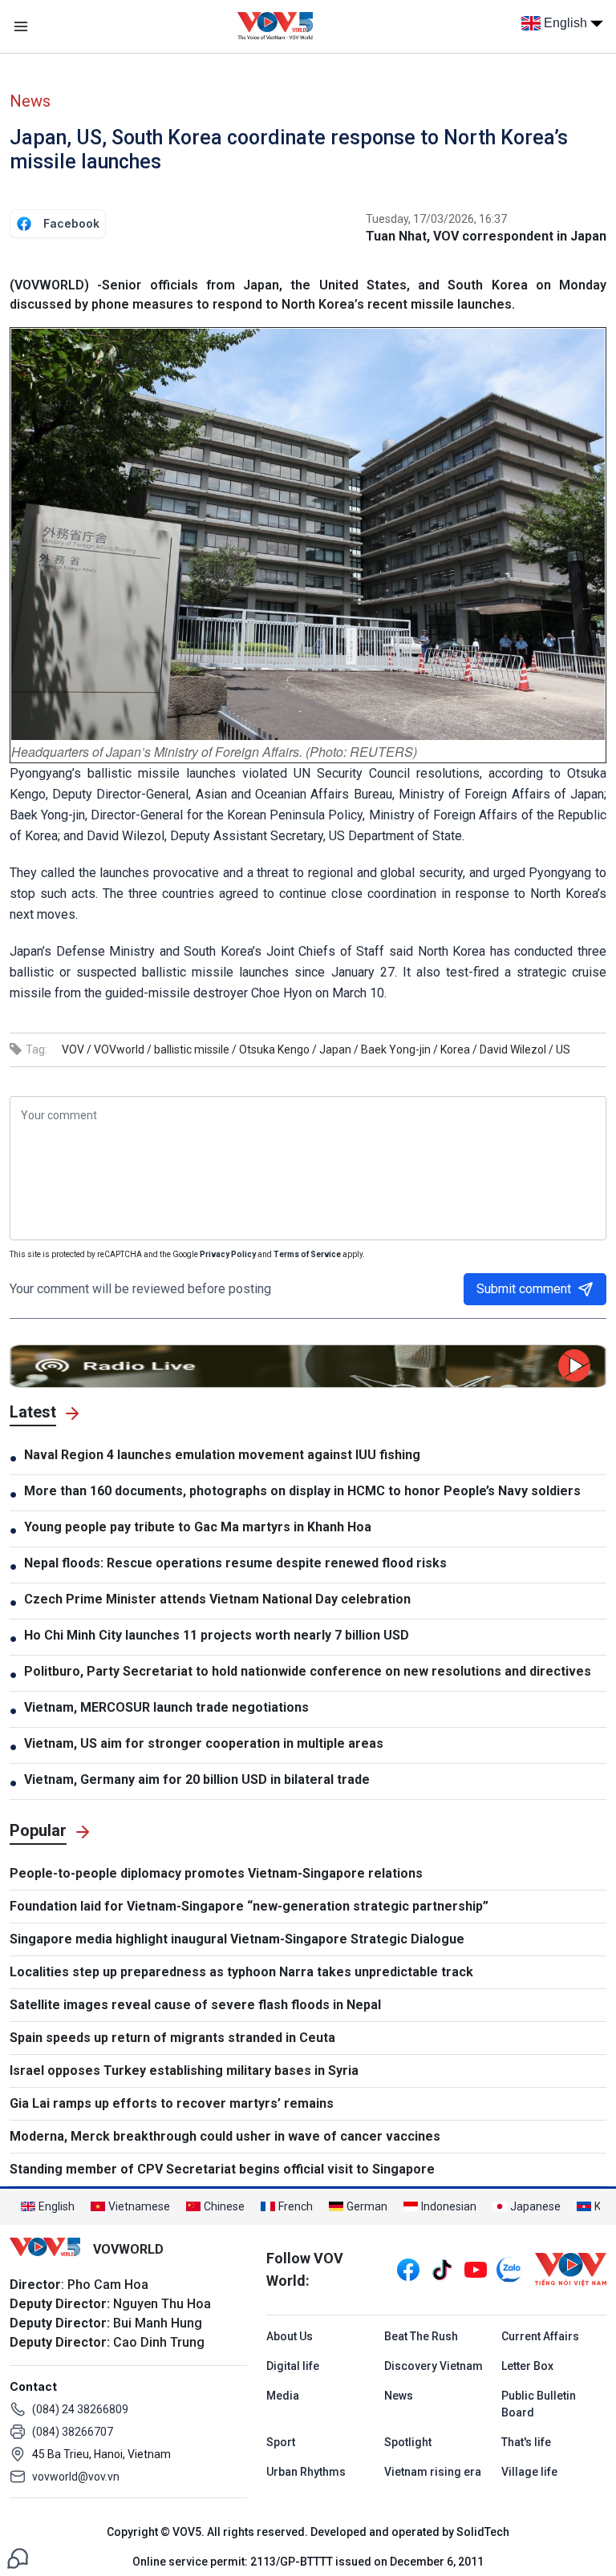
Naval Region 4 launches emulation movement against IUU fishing (222, 1455)
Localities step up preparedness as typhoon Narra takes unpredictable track (241, 1972)
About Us (290, 2336)
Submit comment (524, 1289)
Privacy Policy (228, 1254)
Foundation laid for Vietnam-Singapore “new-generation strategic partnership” (249, 1906)
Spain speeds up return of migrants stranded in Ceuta (172, 2038)
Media (283, 2396)
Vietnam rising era (433, 2472)
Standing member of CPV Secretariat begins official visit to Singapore (222, 2169)
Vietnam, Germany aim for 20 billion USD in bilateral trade (197, 1779)
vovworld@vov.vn (76, 2477)
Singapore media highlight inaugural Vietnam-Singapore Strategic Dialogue (237, 1939)
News (30, 101)
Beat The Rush (421, 2336)
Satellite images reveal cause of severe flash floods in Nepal (195, 2005)
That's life (526, 2442)
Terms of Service (307, 1254)
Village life (529, 2472)
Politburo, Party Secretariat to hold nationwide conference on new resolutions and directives (308, 1671)
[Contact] (18, 2557)
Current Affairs (540, 2336)
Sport (281, 2442)
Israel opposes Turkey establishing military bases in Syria (184, 2071)
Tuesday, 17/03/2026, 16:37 (436, 219)
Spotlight (408, 2442)
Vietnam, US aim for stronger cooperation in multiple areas (204, 1743)
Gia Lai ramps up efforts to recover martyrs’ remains (172, 2103)
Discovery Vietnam (434, 2366)
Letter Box (527, 2366)
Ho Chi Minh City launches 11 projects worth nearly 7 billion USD (217, 1635)
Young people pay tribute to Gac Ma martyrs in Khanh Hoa (198, 1527)
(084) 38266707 (73, 2432)
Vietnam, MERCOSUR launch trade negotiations (166, 1707)
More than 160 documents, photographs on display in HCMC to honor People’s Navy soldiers (302, 1491)
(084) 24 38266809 (80, 2409)
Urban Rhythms (306, 2472)
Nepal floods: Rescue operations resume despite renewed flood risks (235, 1563)
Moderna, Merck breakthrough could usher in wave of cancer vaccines (225, 2136)
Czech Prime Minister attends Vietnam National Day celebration (219, 1599)
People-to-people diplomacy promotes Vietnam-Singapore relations (216, 1873)
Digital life (293, 2366)
